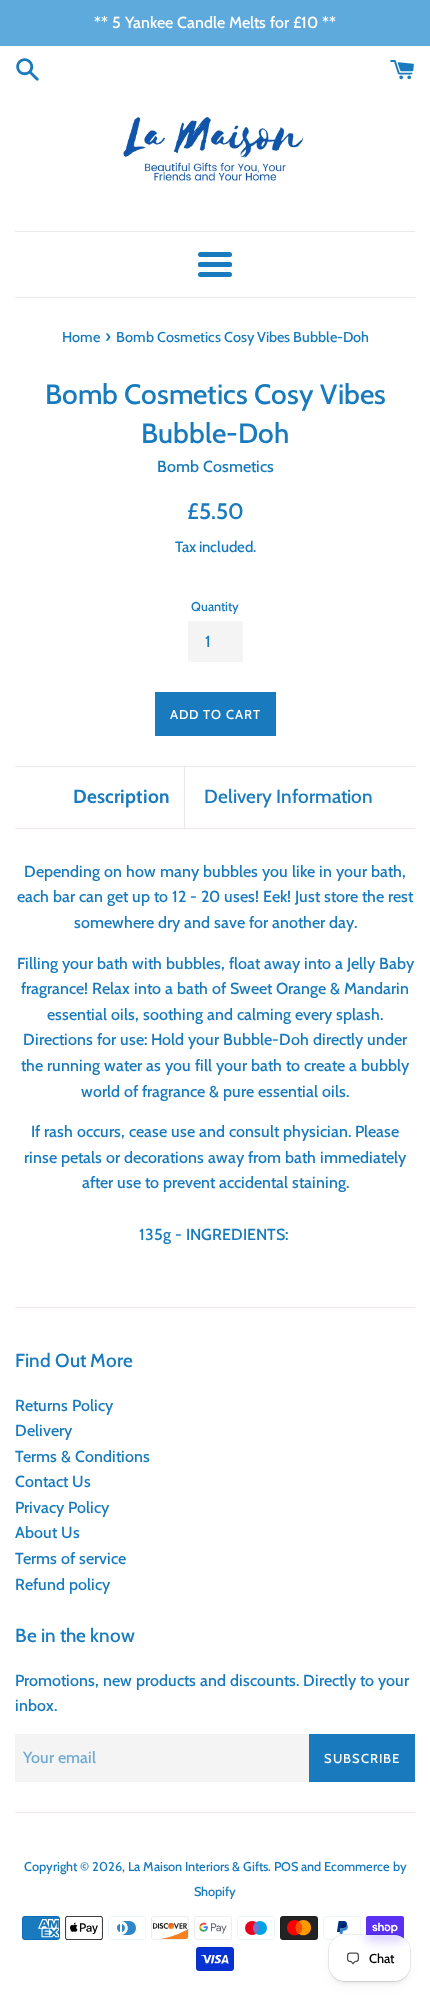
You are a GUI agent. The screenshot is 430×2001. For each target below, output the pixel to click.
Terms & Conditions (82, 1456)
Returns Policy (64, 1405)
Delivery (43, 1430)
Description (121, 796)
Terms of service (70, 1558)
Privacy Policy (62, 1507)
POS (286, 1866)
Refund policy (62, 1584)
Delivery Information (288, 796)
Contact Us (53, 1481)
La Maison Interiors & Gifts (198, 1866)
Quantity (215, 606)
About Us (47, 1532)
